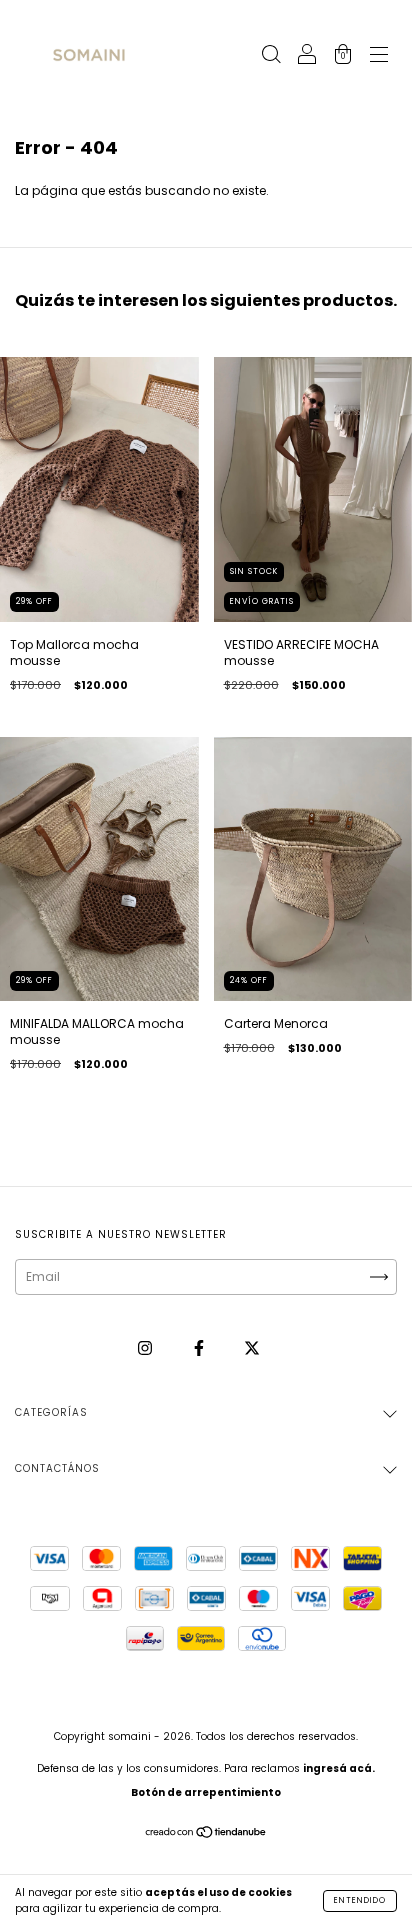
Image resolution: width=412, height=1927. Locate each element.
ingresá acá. (339, 1768)
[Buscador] (271, 56)
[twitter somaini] (252, 1347)
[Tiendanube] (206, 1834)
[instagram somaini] (146, 1347)
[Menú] (379, 56)
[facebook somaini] (200, 1347)
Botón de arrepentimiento (206, 1792)
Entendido (360, 1900)
